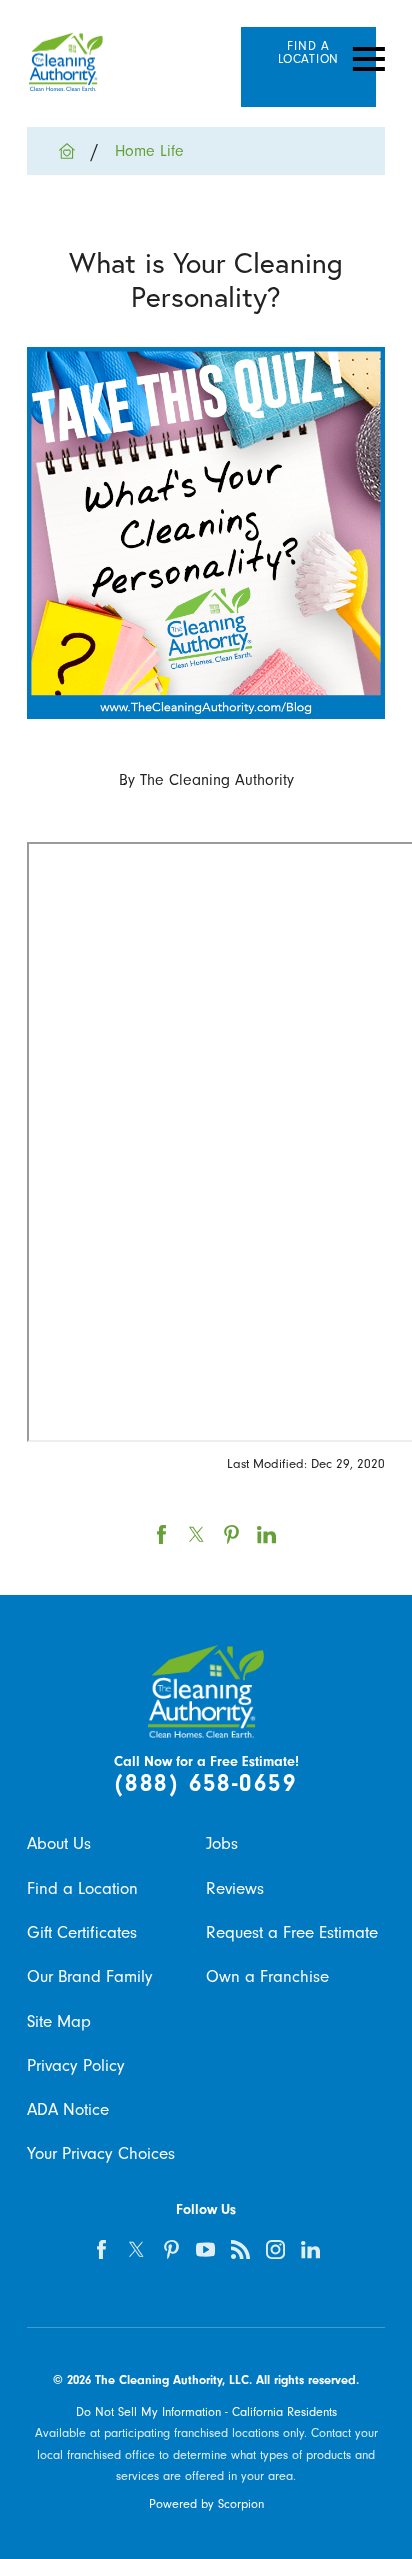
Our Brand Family (90, 1976)
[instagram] (275, 2250)
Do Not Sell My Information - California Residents (206, 2412)
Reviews (235, 1888)
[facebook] (101, 2250)
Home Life (149, 151)
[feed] (240, 2250)
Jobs (222, 1843)
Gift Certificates (82, 1932)
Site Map (59, 2021)
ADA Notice (68, 2109)
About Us (59, 1843)
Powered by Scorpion (206, 2504)
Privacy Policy (76, 2065)
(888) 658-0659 (206, 1783)
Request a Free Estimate (292, 1932)
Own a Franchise (267, 1976)
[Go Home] (75, 151)
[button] (369, 60)
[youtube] (206, 2250)
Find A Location (308, 52)
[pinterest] (171, 2250)
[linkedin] (310, 2250)
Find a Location (82, 1888)
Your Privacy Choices (101, 2153)
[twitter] (136, 2250)
